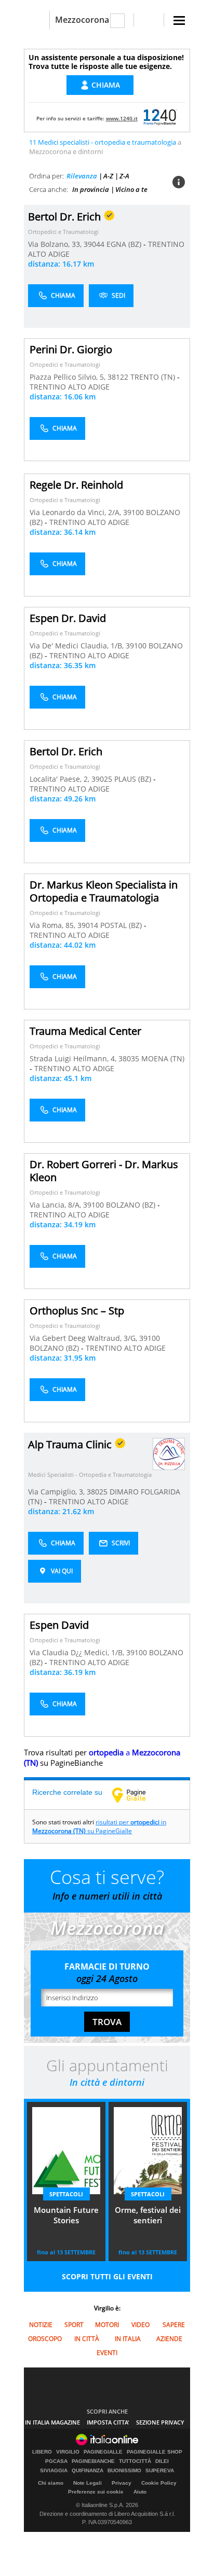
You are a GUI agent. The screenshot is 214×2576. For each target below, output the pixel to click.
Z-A (124, 176)
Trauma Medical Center (85, 1031)
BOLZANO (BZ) (132, 1205)
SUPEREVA (160, 2471)
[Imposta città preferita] (37, 20)
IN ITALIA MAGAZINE (52, 2422)
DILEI (162, 2461)
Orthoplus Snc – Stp (77, 1311)
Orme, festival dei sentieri (148, 2215)
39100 (133, 512)
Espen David (59, 1625)
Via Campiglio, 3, (57, 1492)
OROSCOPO (45, 2339)
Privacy (122, 2483)
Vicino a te (131, 189)
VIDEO (141, 2325)
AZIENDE (169, 2339)
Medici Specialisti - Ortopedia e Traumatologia (90, 1474)
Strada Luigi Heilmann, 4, (74, 1058)
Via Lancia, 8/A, (56, 1205)
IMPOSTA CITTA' (108, 2422)
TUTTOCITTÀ (135, 2461)
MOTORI (107, 2325)
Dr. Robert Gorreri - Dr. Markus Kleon (104, 1171)
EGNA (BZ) (125, 244)
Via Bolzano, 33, (56, 244)
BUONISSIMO (124, 2471)
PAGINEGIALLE (103, 2452)
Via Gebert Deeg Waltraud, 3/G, (84, 1338)
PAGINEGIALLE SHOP (155, 2452)
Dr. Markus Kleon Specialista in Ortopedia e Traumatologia (104, 891)
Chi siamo (51, 2483)
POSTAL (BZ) (122, 925)
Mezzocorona (82, 20)
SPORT (74, 2325)
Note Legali (88, 2483)
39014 (88, 925)
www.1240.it (122, 118)
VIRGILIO (68, 2452)
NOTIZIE (41, 2325)
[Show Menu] (179, 20)
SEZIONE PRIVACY (160, 2422)
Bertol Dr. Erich (66, 751)
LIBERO (42, 2452)
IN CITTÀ (87, 2339)
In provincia (91, 189)
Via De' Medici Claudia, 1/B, (78, 646)
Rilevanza (82, 176)
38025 (97, 1492)
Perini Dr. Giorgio (71, 349)
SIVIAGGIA (54, 2471)
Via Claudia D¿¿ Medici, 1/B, (78, 1652)
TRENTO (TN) (154, 377)
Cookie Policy (159, 2483)
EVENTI (107, 2353)
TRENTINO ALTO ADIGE (70, 387)
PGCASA (56, 2461)
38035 (129, 1058)
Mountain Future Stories (66, 2215)
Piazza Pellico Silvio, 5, (69, 377)
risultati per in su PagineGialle (99, 1826)
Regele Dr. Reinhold (76, 485)
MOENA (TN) (163, 1058)
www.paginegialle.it (137, 1795)
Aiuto (140, 2492)
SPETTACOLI (66, 2194)
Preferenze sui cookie (96, 2492)
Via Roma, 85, (53, 925)
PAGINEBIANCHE (93, 2461)
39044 (94, 244)
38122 (118, 377)
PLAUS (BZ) (134, 779)
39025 (102, 779)
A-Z (108, 176)
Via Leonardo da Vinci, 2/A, (76, 512)
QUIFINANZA (88, 2471)
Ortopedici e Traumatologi (63, 232)
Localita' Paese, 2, (61, 779)
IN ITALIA (128, 2339)
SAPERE (174, 2325)
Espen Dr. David (68, 618)
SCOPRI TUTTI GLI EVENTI (107, 2276)
